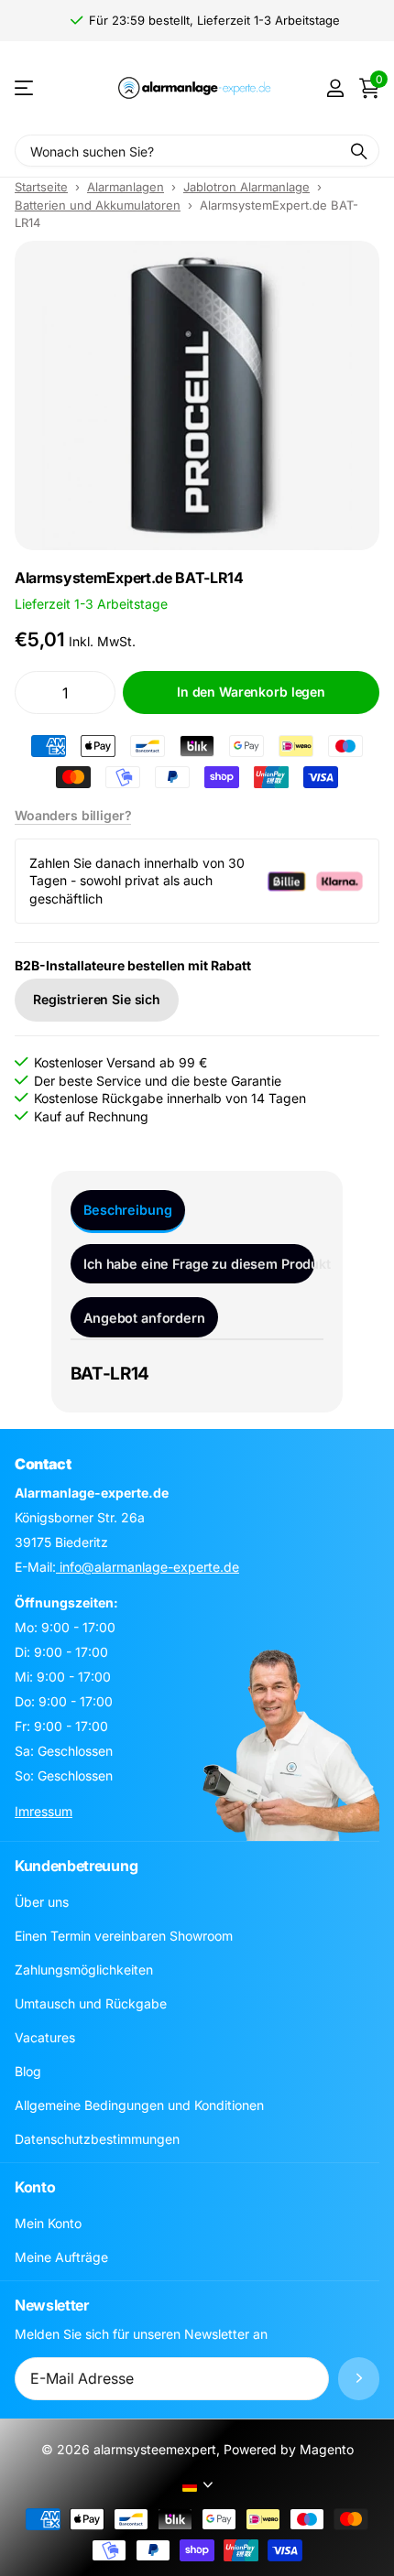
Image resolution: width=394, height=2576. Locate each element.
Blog (28, 2071)
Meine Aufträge (61, 2257)
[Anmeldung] (335, 88)
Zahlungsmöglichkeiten (84, 1970)
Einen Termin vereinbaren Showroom (124, 1936)
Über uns (42, 1902)
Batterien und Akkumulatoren (98, 205)
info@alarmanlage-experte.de (148, 1567)
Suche (359, 151)
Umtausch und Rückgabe (91, 2003)
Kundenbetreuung (76, 1866)
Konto (35, 2187)
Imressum (44, 1811)
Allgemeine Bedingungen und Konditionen (139, 2105)
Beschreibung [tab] (127, 1210)
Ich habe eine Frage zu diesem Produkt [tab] (199, 1264)
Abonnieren (359, 2379)
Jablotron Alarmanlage (246, 187)
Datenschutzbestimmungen (97, 2139)
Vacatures (45, 2037)
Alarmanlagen (126, 187)
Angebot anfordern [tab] (144, 1318)
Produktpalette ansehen (25, 88)
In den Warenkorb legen (251, 692)
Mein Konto (48, 2223)
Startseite (41, 187)
